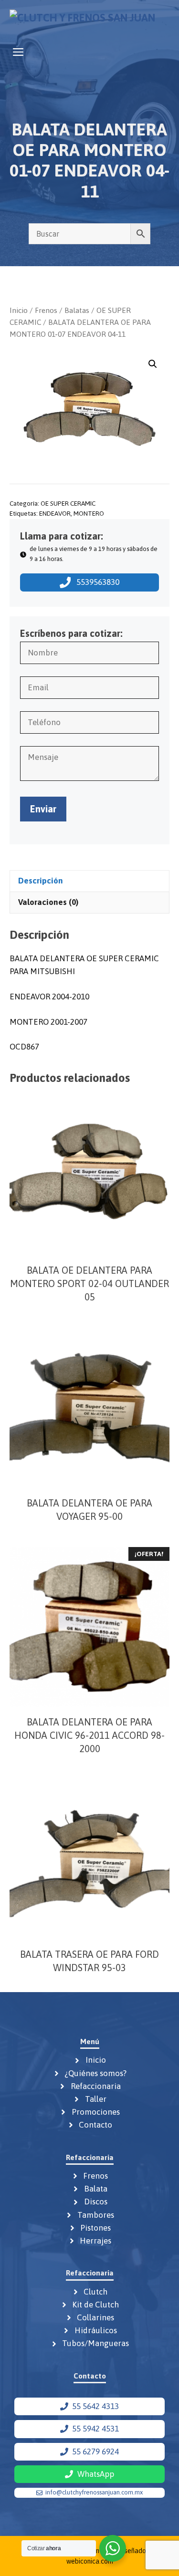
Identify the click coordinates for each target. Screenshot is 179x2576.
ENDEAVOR (55, 513)
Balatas (77, 310)
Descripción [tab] (41, 881)
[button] (153, 364)
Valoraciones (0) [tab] (48, 902)
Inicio (19, 310)
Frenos (46, 310)
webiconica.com (90, 2561)
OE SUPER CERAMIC (68, 503)
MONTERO (89, 513)
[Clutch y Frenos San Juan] (82, 21)
